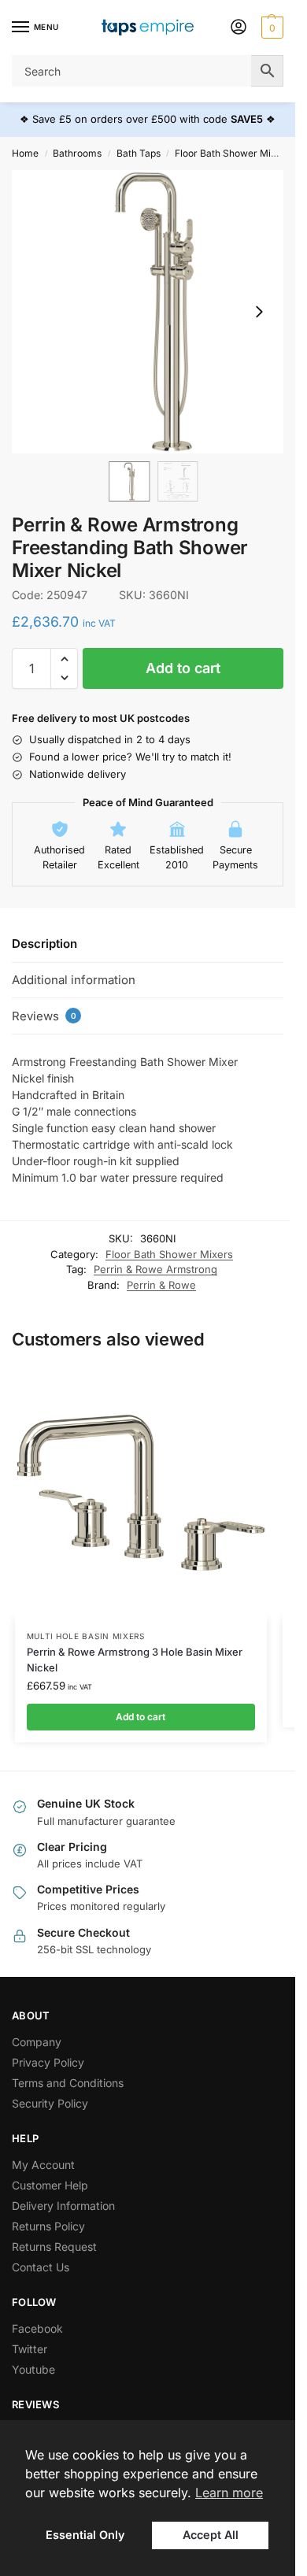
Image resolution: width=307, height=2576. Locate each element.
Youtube (33, 2369)
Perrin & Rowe (161, 1285)
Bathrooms (77, 153)
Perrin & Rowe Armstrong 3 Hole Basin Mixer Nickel (135, 1660)
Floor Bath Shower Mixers (233, 153)
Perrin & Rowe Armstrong (155, 1269)
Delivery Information (63, 2206)
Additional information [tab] (74, 980)
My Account (43, 2165)
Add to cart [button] (141, 1717)
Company (37, 2042)
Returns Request (54, 2247)
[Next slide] (259, 312)
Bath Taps (139, 153)
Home (25, 153)
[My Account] (239, 28)
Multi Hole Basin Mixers (86, 1636)
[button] (270, 28)
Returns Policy (48, 2226)
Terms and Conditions (68, 2083)
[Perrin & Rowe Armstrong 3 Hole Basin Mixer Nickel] (141, 1493)
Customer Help (50, 2185)
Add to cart (183, 668)
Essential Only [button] (85, 2535)
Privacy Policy (48, 2062)
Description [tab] (44, 944)
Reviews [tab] (44, 1016)
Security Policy (50, 2103)
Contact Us (41, 2267)
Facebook (37, 2328)
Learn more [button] (229, 2493)
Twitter (30, 2349)
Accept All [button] (211, 2535)
